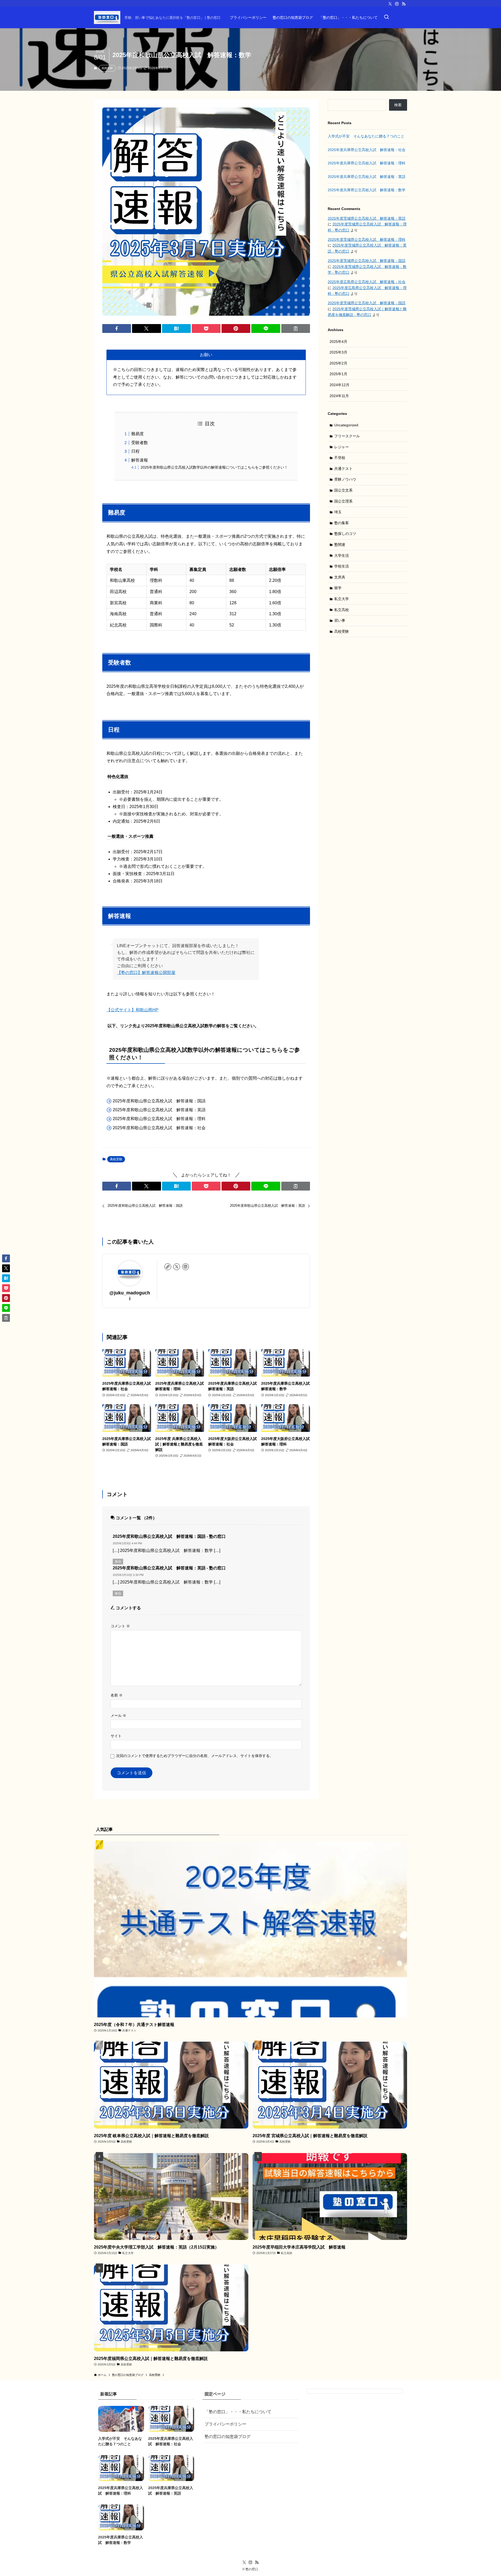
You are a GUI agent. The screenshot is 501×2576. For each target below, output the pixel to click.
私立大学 (342, 599)
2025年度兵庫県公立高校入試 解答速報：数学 (367, 190)
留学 (338, 588)
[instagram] (397, 4)
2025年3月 (338, 352)
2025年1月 (338, 374)
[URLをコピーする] (296, 328)
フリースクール (347, 436)
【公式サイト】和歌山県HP (132, 1010)
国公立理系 (343, 501)
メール (118, 1716)
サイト (116, 1736)
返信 (118, 1562)
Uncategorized (346, 425)
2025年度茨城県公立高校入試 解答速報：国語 (367, 261)
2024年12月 (339, 385)
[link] (168, 1267)
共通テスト (343, 469)
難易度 (138, 434)
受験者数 (140, 443)
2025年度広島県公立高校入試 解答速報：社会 (367, 282)
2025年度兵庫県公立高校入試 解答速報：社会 (367, 150)
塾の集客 (342, 523)
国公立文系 (343, 490)
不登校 (340, 458)
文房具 (340, 577)
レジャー (342, 447)
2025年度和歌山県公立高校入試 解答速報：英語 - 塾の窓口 (169, 1568)
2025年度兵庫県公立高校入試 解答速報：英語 (367, 177)
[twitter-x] (390, 4)
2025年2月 (338, 363)
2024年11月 (339, 396)
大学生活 (342, 555)
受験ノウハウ (345, 479)
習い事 (340, 620)
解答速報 (140, 460)
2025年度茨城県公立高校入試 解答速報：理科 (367, 240)
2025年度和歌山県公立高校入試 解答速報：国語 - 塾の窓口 (169, 1536)
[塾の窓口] (107, 17)
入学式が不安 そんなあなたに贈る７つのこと (366, 136)
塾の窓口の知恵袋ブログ (228, 2437)
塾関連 (340, 545)
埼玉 (338, 512)
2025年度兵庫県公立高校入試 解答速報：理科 (367, 163)
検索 (398, 105)
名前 (117, 1695)
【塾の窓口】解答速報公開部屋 (146, 973)
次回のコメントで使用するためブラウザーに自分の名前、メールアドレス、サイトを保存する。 (195, 1756)
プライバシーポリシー (225, 2424)
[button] (117, 328)
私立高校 (342, 610)
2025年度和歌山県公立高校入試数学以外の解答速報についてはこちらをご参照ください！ (214, 467)
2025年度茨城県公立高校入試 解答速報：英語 (367, 218)
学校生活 (342, 566)
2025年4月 (338, 342)
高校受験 (107, 68)
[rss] (404, 4)
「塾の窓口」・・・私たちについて (238, 2412)
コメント (120, 1626)
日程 (135, 451)
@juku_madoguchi (130, 1296)
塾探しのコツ (345, 534)
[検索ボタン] (386, 17)
